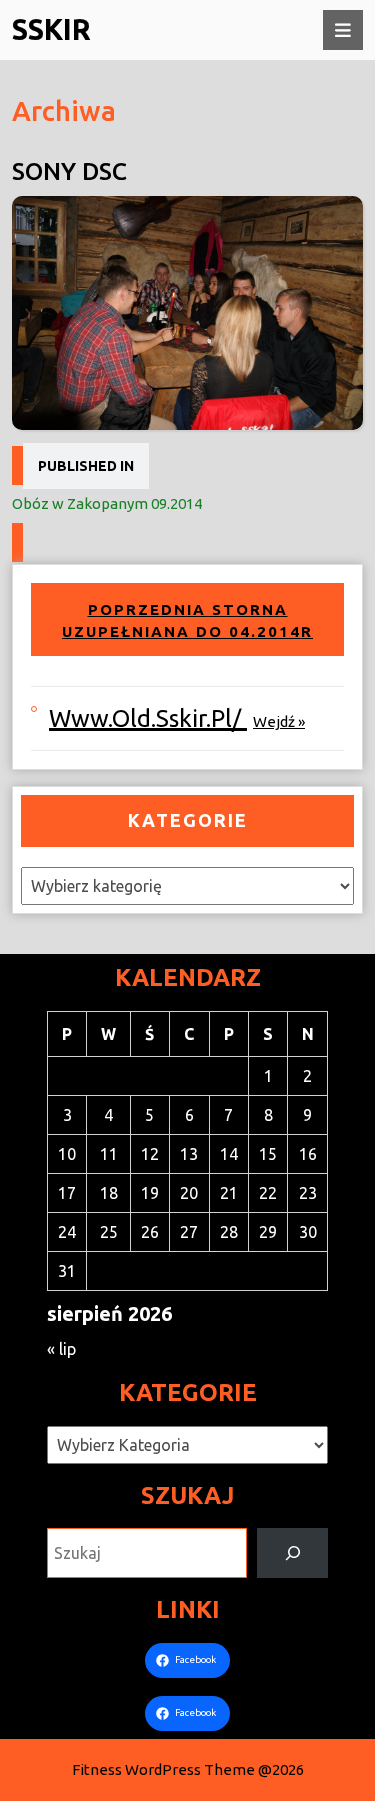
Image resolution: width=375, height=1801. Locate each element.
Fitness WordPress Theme (163, 1769)
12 (150, 1154)
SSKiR (51, 29)
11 (109, 1154)
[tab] (343, 30)
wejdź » (279, 721)
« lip (61, 1349)
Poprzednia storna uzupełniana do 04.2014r (187, 620)
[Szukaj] (292, 1552)
